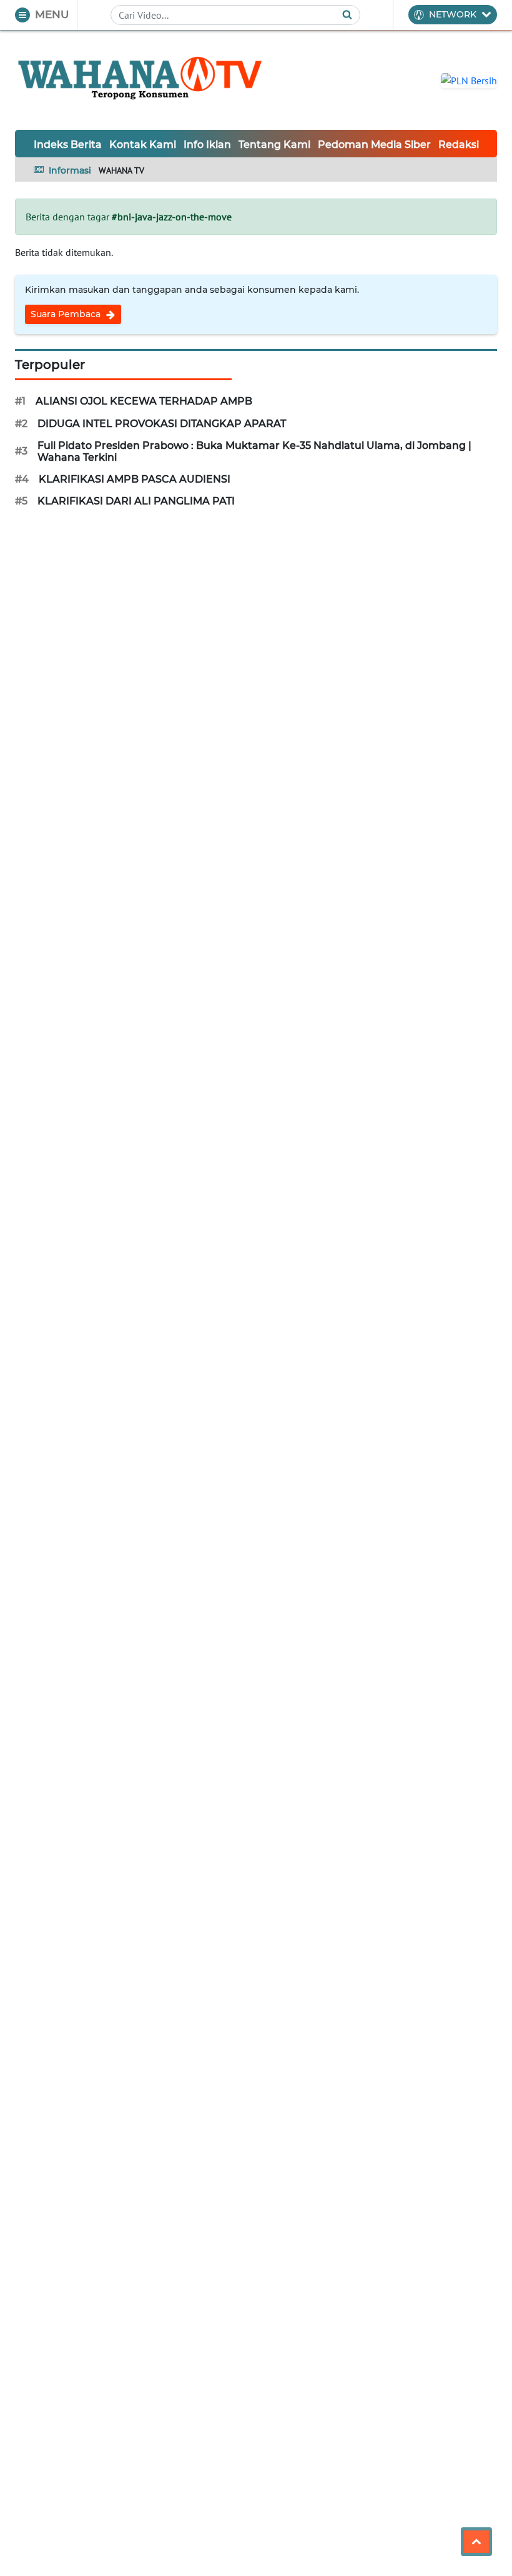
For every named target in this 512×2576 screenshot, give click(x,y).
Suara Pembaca (67, 314)
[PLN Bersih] (469, 79)
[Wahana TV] (140, 80)
